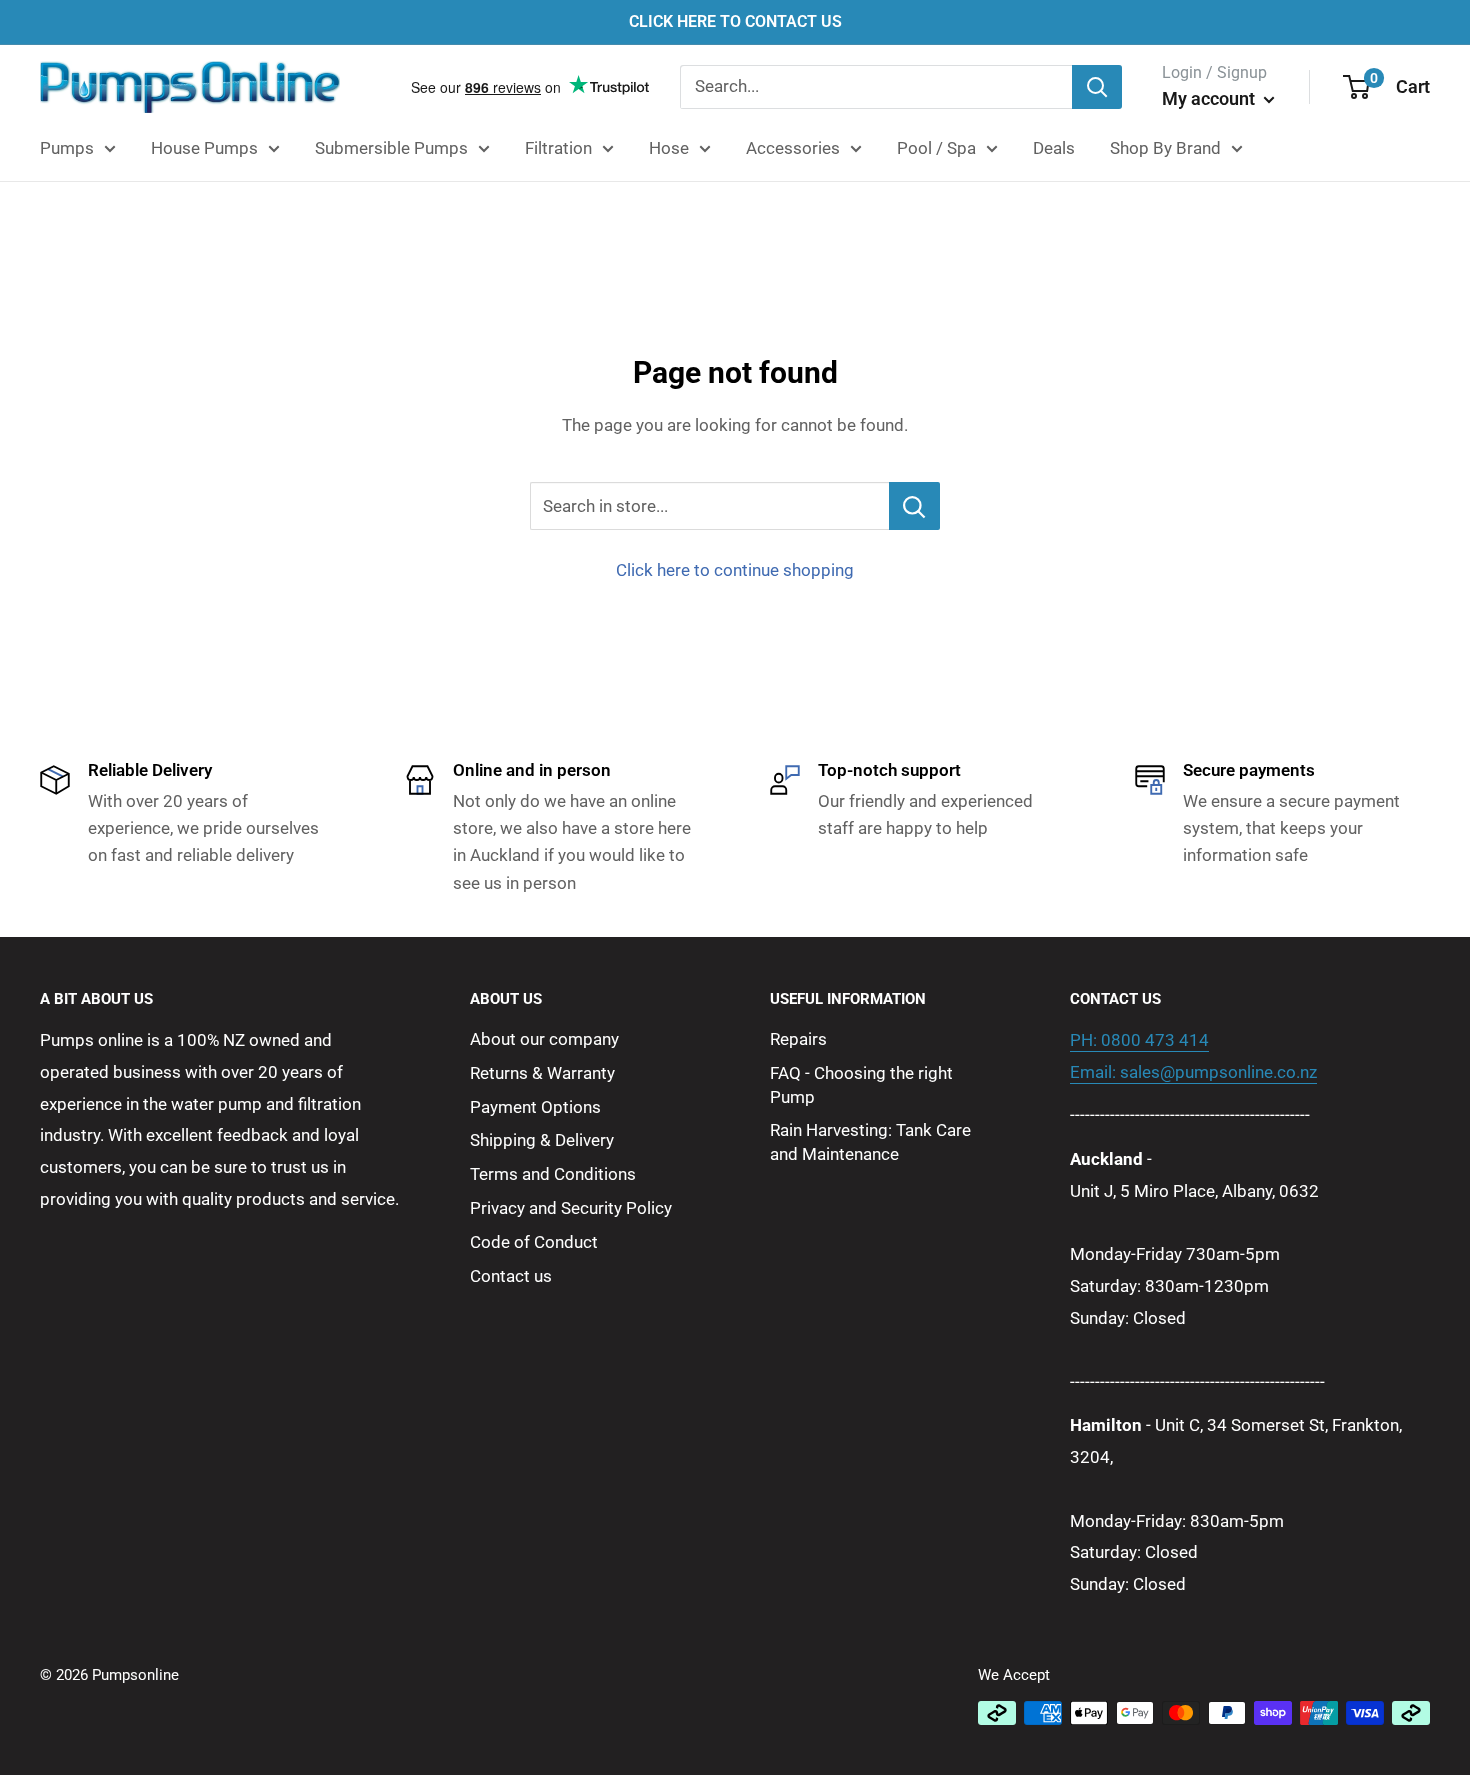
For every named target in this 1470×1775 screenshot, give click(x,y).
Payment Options (535, 1107)
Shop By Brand (1165, 148)
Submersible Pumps (391, 148)
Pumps (67, 148)
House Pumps (204, 148)
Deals (1054, 148)
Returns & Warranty (542, 1073)
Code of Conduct (534, 1242)
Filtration (558, 148)
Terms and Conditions (553, 1174)
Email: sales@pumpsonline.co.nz (1193, 1072)
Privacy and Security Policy (571, 1208)
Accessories (793, 148)
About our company (544, 1039)
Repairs (798, 1039)
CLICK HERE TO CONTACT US (735, 21)
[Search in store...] (914, 506)
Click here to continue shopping (735, 570)
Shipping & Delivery (542, 1140)
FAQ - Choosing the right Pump (861, 1085)
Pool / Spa (936, 148)
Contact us (511, 1276)
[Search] (1097, 87)
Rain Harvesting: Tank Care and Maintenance (870, 1142)
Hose (669, 148)
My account (1210, 98)
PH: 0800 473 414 (1139, 1040)
